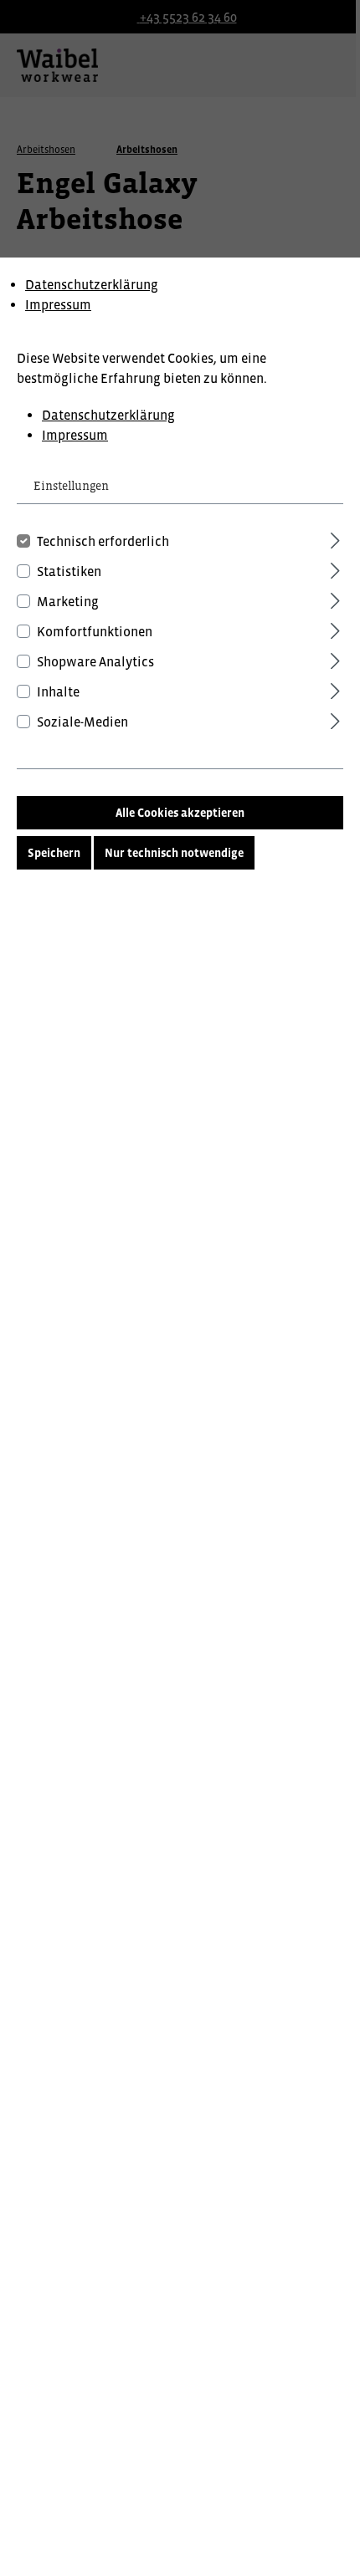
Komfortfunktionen (95, 631)
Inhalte (58, 691)
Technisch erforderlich (103, 541)
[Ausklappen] (335, 538)
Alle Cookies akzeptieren (180, 813)
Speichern (54, 853)
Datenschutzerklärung (92, 284)
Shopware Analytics (95, 661)
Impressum (58, 304)
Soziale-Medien (82, 722)
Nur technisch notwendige (174, 853)
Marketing (68, 601)
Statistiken (69, 571)
